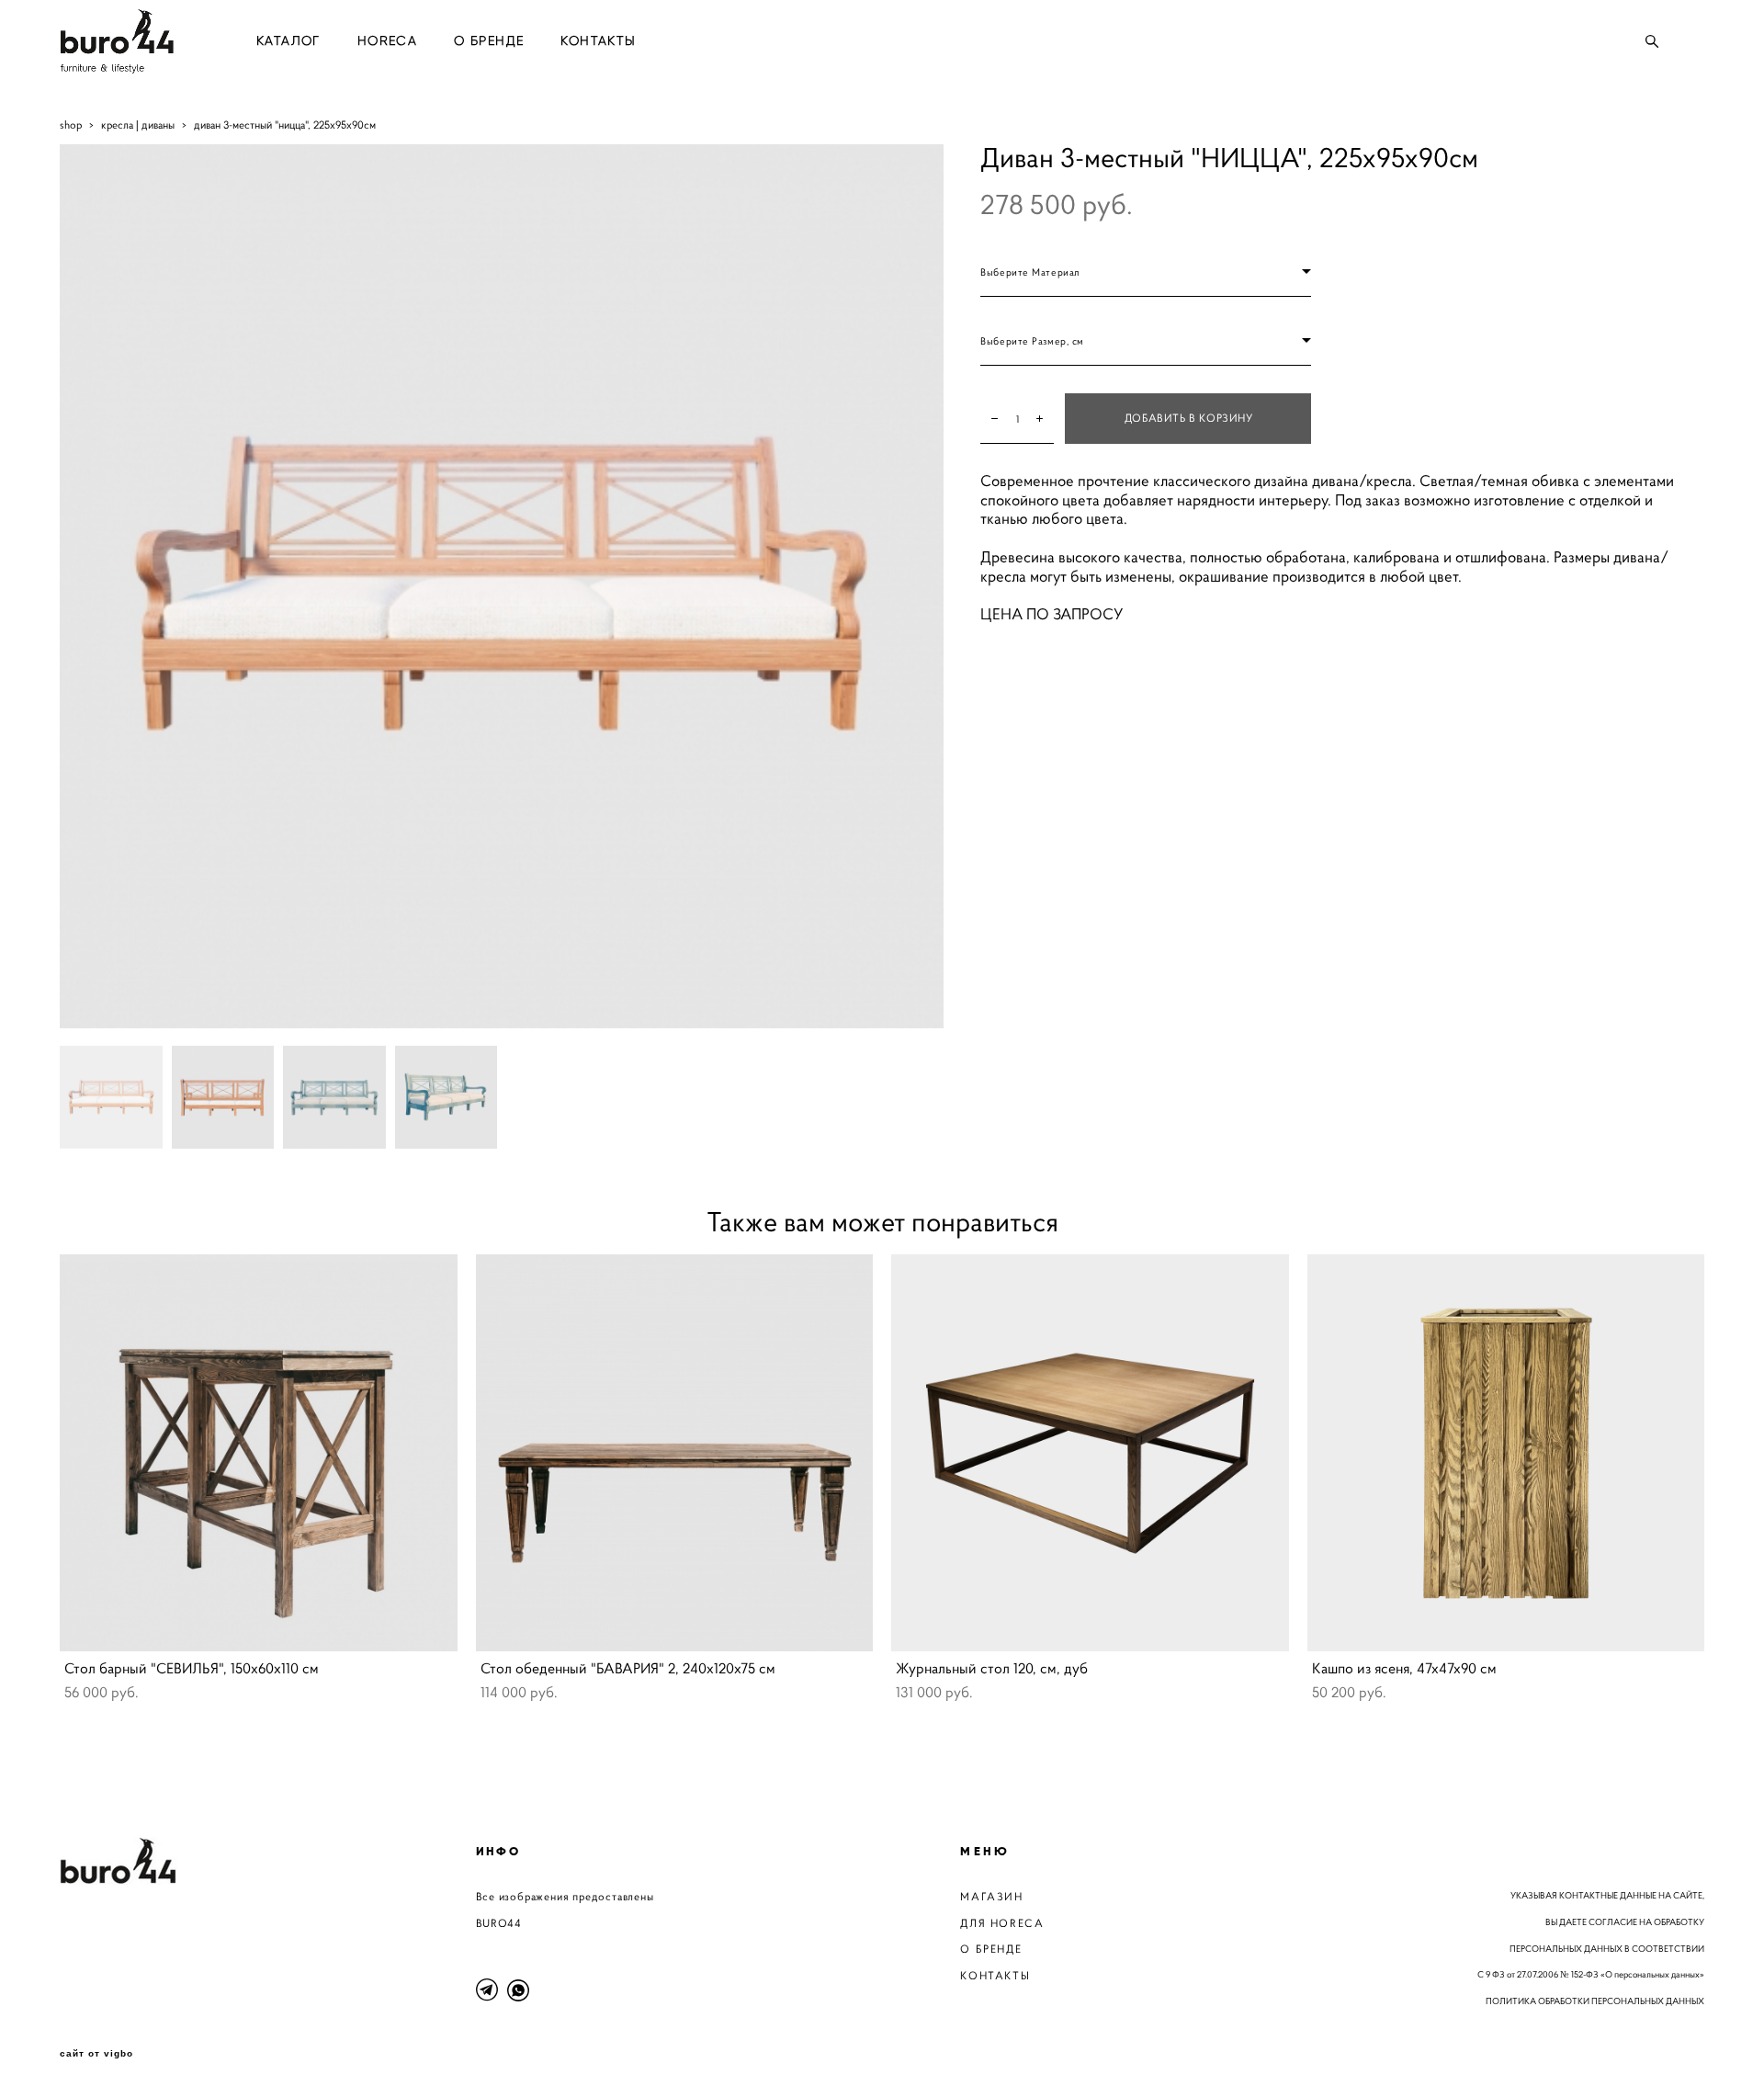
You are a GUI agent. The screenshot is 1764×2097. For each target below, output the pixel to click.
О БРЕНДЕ (489, 41)
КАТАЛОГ (288, 41)
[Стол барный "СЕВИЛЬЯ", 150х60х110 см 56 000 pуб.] (259, 1453)
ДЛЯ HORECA (1002, 1923)
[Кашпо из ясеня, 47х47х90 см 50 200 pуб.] (1506, 1453)
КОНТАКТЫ (598, 41)
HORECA (387, 41)
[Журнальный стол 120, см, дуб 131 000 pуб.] (1090, 1453)
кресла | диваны (138, 125)
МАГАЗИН (991, 1896)
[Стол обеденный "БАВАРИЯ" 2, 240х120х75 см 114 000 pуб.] (675, 1453)
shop (71, 125)
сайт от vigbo (96, 2054)
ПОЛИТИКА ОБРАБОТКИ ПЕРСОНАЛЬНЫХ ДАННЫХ (1595, 2001)
